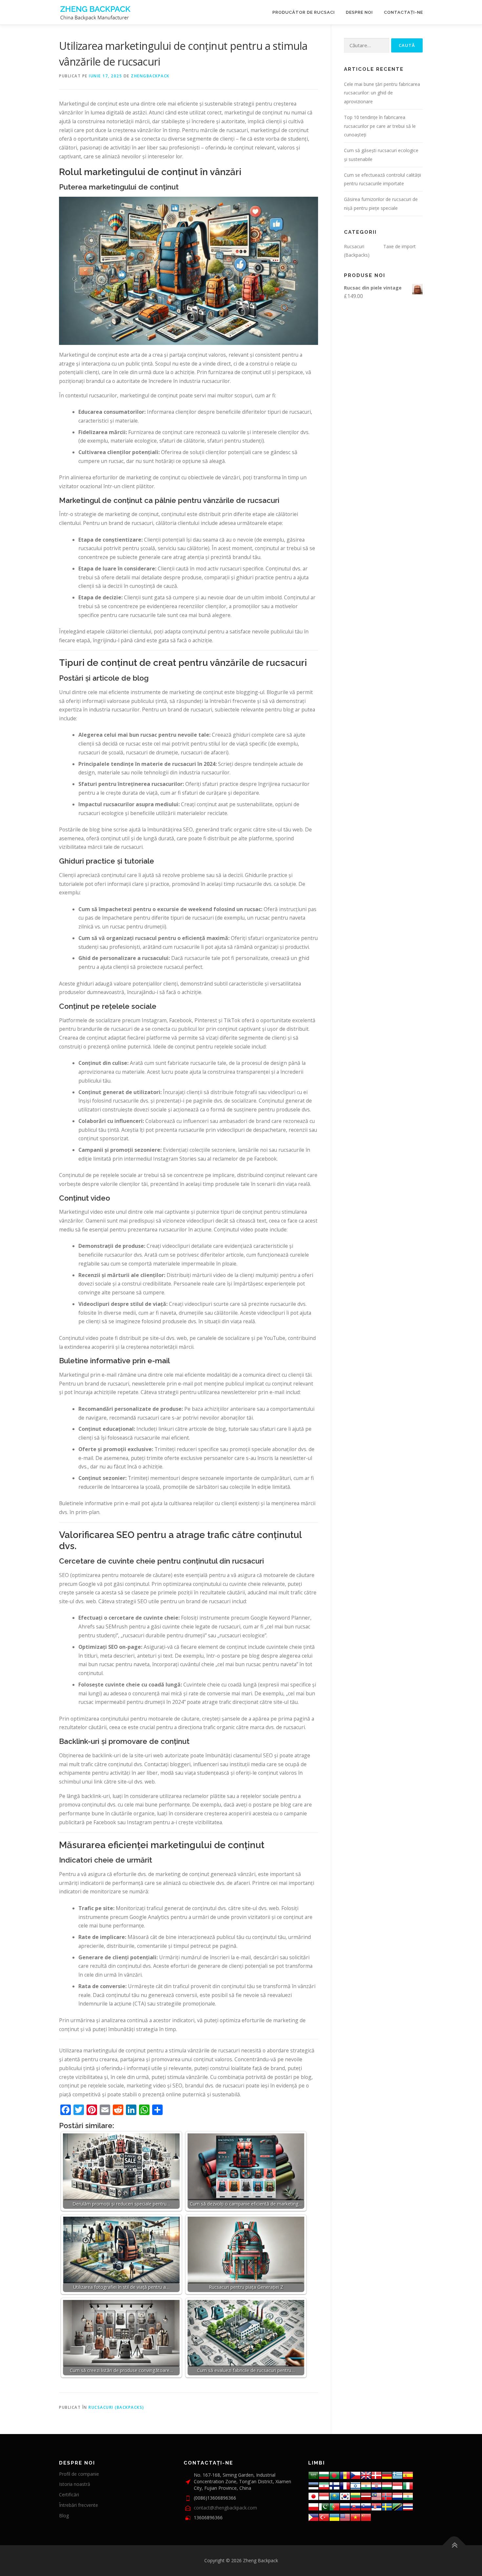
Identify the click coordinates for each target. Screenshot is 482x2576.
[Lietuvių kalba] (355, 2496)
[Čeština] (355, 2475)
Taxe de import (400, 246)
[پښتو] (324, 2506)
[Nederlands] (397, 2496)
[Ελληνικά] (397, 2475)
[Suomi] (334, 2485)
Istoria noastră (75, 2484)
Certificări (69, 2495)
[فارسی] (324, 2485)
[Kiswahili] (397, 2506)
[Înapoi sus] (454, 2545)
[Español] (408, 2475)
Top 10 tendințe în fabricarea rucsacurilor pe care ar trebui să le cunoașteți (380, 126)
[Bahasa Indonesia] (397, 2485)
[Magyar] (387, 2485)
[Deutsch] (387, 2475)
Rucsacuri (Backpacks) (116, 2407)
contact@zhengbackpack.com (225, 2508)
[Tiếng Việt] (355, 2516)
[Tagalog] (313, 2516)
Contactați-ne (403, 12)
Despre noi (359, 12)
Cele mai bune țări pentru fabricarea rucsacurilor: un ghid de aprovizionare (382, 93)
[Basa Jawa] (324, 2496)
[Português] (334, 2506)
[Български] (324, 2475)
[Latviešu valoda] (366, 2496)
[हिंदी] (366, 2485)
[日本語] (313, 2496)
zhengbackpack (150, 76)
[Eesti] (313, 2485)
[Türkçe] (324, 2516)
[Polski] (313, 2506)
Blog (64, 2516)
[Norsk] (387, 2496)
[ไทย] (408, 2506)
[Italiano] (408, 2485)
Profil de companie (79, 2474)
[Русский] (345, 2506)
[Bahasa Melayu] (376, 2496)
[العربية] (313, 2475)
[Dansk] (376, 2475)
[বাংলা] (334, 2475)
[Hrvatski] (376, 2485)
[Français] (345, 2485)
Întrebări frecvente (79, 2505)
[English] (345, 2516)
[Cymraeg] (366, 2475)
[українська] (334, 2516)
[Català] (345, 2475)
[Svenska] (387, 2506)
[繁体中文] (366, 2516)
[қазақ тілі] (334, 2496)
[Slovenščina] (366, 2506)
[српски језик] (376, 2506)
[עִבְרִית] (355, 2485)
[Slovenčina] (355, 2506)
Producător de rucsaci (304, 12)
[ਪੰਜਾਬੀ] (408, 2496)
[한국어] (345, 2496)
